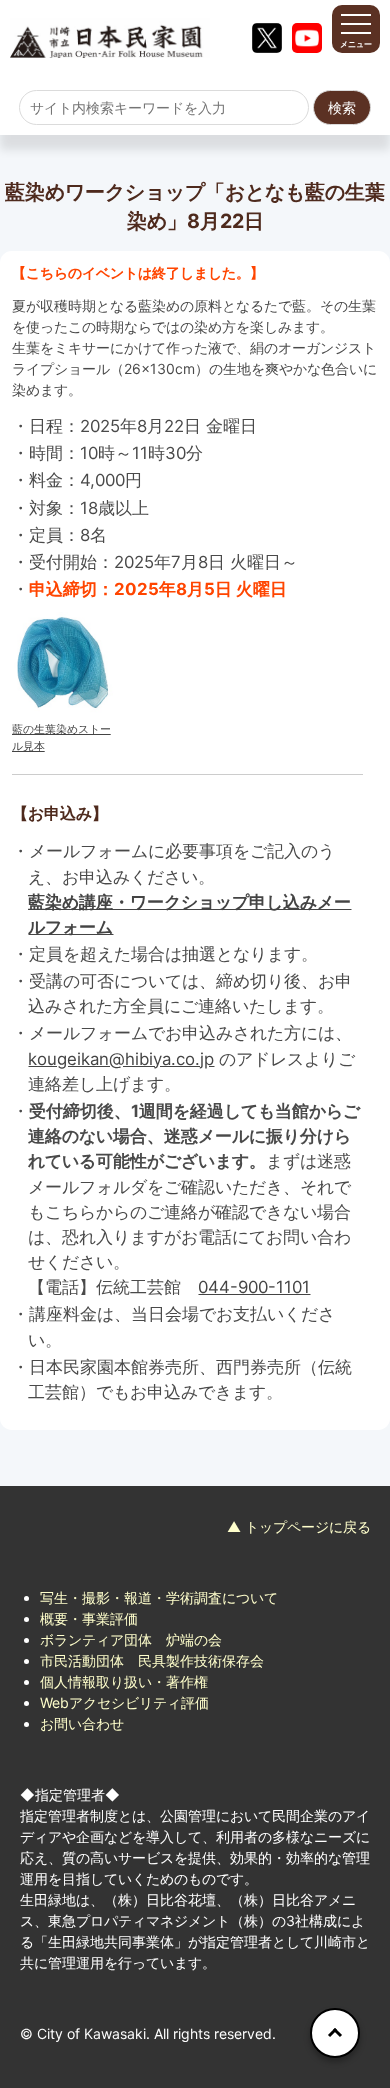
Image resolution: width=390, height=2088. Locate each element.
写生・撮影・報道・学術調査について (159, 1597)
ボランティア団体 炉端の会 (131, 1639)
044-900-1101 (254, 1287)
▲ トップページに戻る (299, 1526)
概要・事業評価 (89, 1618)
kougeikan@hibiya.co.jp (121, 1059)
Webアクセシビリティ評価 (124, 1702)
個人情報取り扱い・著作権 (124, 1681)
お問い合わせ (82, 1723)
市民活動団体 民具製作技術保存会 (152, 1660)
